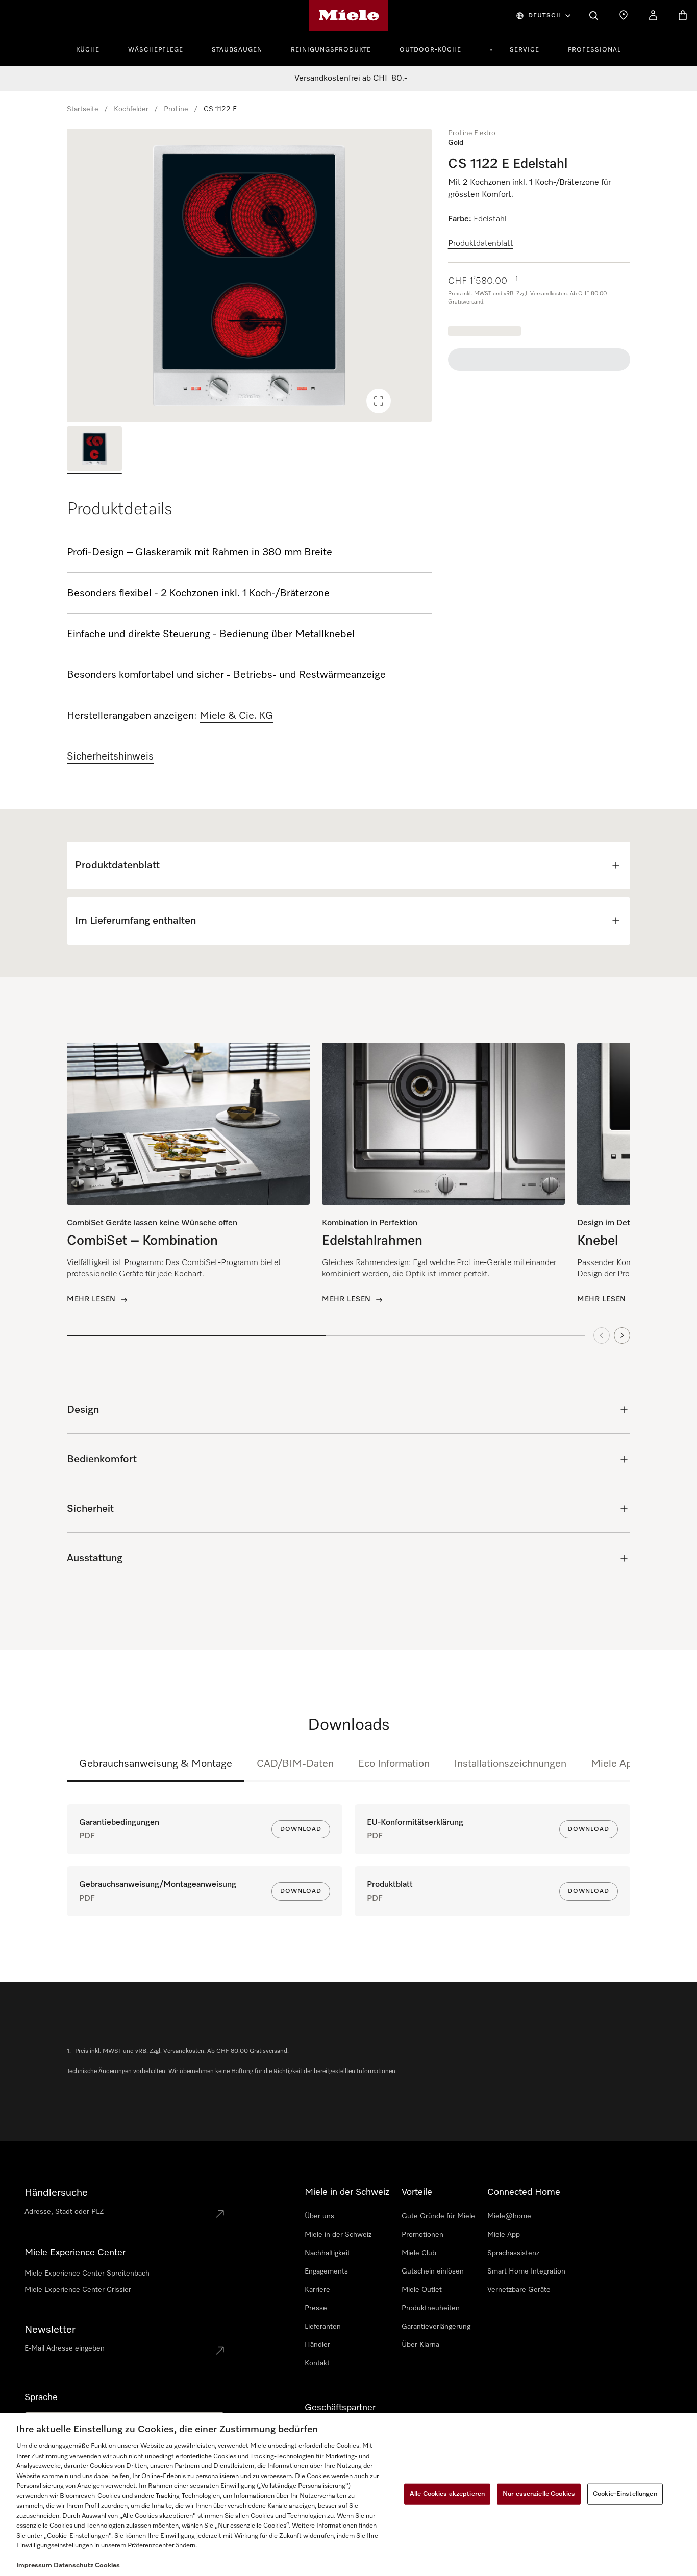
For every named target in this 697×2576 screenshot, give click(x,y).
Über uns (319, 2216)
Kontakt (317, 2363)
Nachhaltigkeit (327, 2253)
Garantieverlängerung (436, 2327)
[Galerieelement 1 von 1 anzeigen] (94, 450)
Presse (316, 2308)
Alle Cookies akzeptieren (447, 2494)
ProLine (176, 109)
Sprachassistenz (513, 2253)
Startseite (83, 109)
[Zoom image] (379, 401)
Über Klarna (420, 2345)
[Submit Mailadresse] (220, 2351)
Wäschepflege (156, 50)
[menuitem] (93, 48)
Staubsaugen (237, 50)
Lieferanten (323, 2327)
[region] (249, 275)
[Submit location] (220, 2214)
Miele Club (419, 2253)
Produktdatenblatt (481, 244)
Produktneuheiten (431, 2308)
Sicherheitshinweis (110, 756)
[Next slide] (622, 1335)
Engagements (326, 2271)
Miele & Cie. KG (237, 716)
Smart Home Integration (526, 2271)
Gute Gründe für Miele (438, 2216)
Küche (88, 50)
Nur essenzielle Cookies (539, 2494)
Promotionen (422, 2235)
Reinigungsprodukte (331, 50)
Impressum (34, 2566)
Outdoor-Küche (430, 50)
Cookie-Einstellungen (625, 2494)
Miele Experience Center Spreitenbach (87, 2274)
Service (525, 50)
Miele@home (509, 2216)
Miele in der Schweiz (338, 2235)
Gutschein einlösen (433, 2271)
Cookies (107, 2566)
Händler (317, 2345)
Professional (594, 50)
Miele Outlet (422, 2290)
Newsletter (50, 2330)
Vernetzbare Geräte (519, 2290)
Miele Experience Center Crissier (78, 2290)
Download (301, 1829)
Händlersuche (56, 2193)
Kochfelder (131, 109)
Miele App (615, 1764)
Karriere (317, 2290)
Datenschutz (73, 2566)
